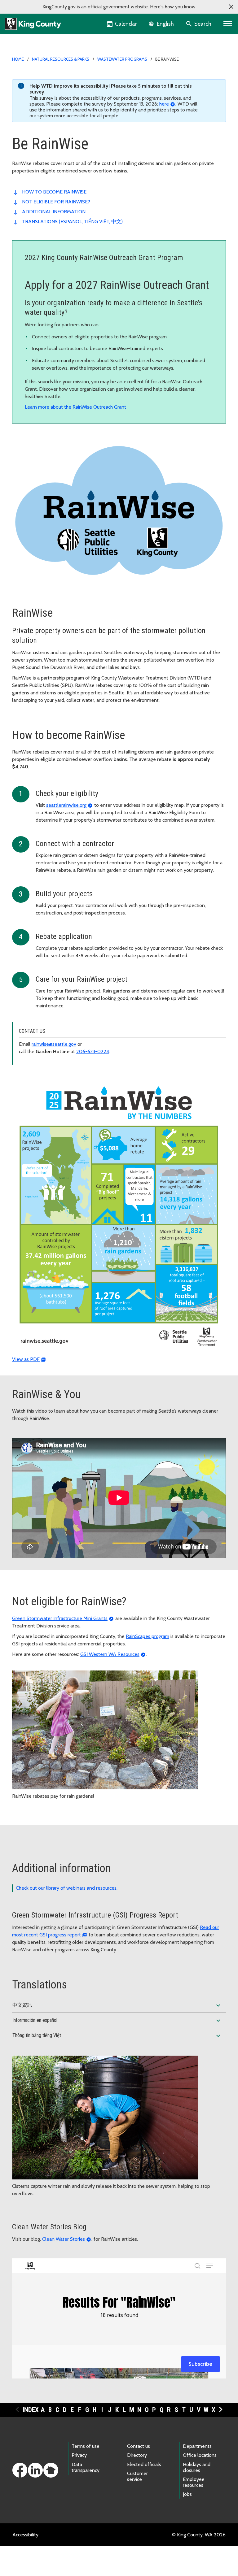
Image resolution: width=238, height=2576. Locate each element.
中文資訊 (117, 2005)
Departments (197, 2446)
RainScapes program (148, 1636)
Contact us (139, 2446)
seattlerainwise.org (66, 805)
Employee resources (194, 2482)
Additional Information (54, 212)
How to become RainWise (54, 192)
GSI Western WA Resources (110, 1654)
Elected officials (144, 2464)
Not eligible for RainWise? (56, 202)
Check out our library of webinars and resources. (67, 1888)
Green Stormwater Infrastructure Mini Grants (60, 1618)
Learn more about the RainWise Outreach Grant (75, 407)
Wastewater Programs (122, 59)
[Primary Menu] (228, 24)
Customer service (137, 2476)
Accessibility (25, 2535)
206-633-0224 (93, 1051)
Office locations (200, 2455)
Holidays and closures (197, 2467)
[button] (231, 7)
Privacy (79, 2455)
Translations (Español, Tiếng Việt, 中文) (73, 222)
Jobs (187, 2494)
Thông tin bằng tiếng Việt (117, 2036)
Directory (137, 2455)
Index (31, 2410)
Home (18, 59)
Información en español (117, 2021)
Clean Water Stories (64, 2239)
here (164, 104)
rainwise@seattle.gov (54, 1044)
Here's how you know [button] (173, 7)
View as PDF (26, 1359)
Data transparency (86, 2467)
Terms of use (86, 2446)
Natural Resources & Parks (61, 59)
